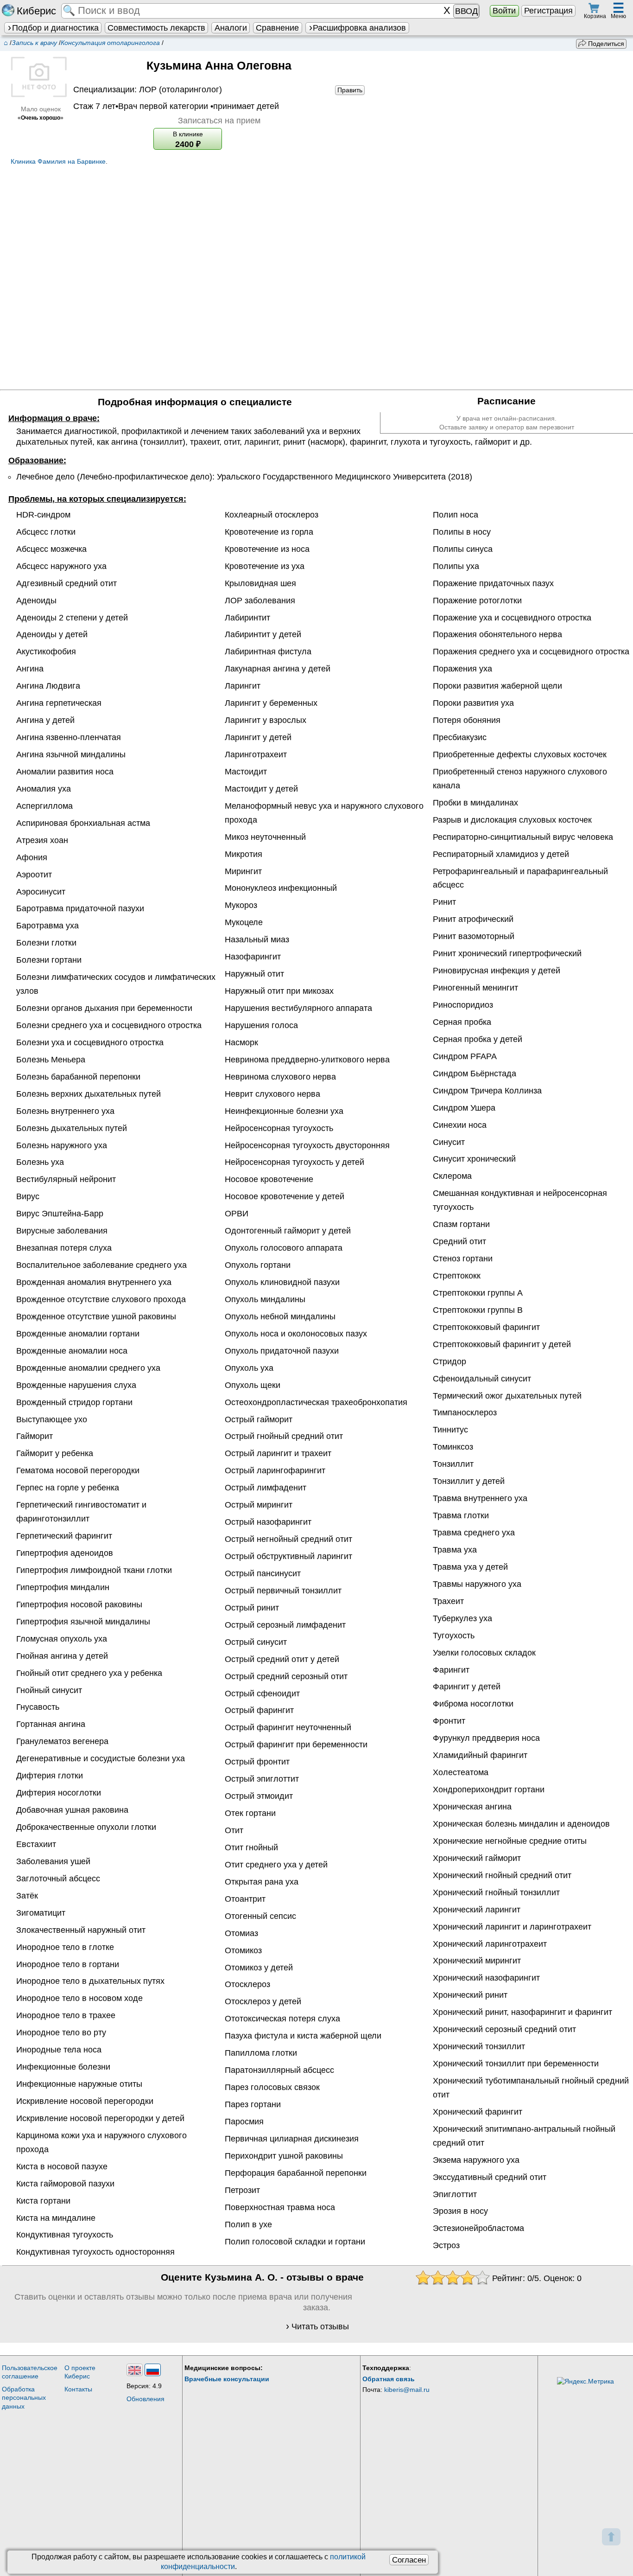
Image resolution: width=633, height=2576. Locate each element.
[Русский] (153, 2370)
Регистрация (548, 11)
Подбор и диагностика (55, 28)
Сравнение (277, 28)
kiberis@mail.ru (407, 2390)
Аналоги (231, 28)
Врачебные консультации (227, 2379)
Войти (504, 11)
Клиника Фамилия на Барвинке (58, 161)
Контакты (78, 2389)
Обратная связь (389, 2379)
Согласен (409, 2560)
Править (350, 90)
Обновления (146, 2399)
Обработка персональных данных (24, 2398)
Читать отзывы (320, 2327)
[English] (135, 2370)
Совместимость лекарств (156, 28)
